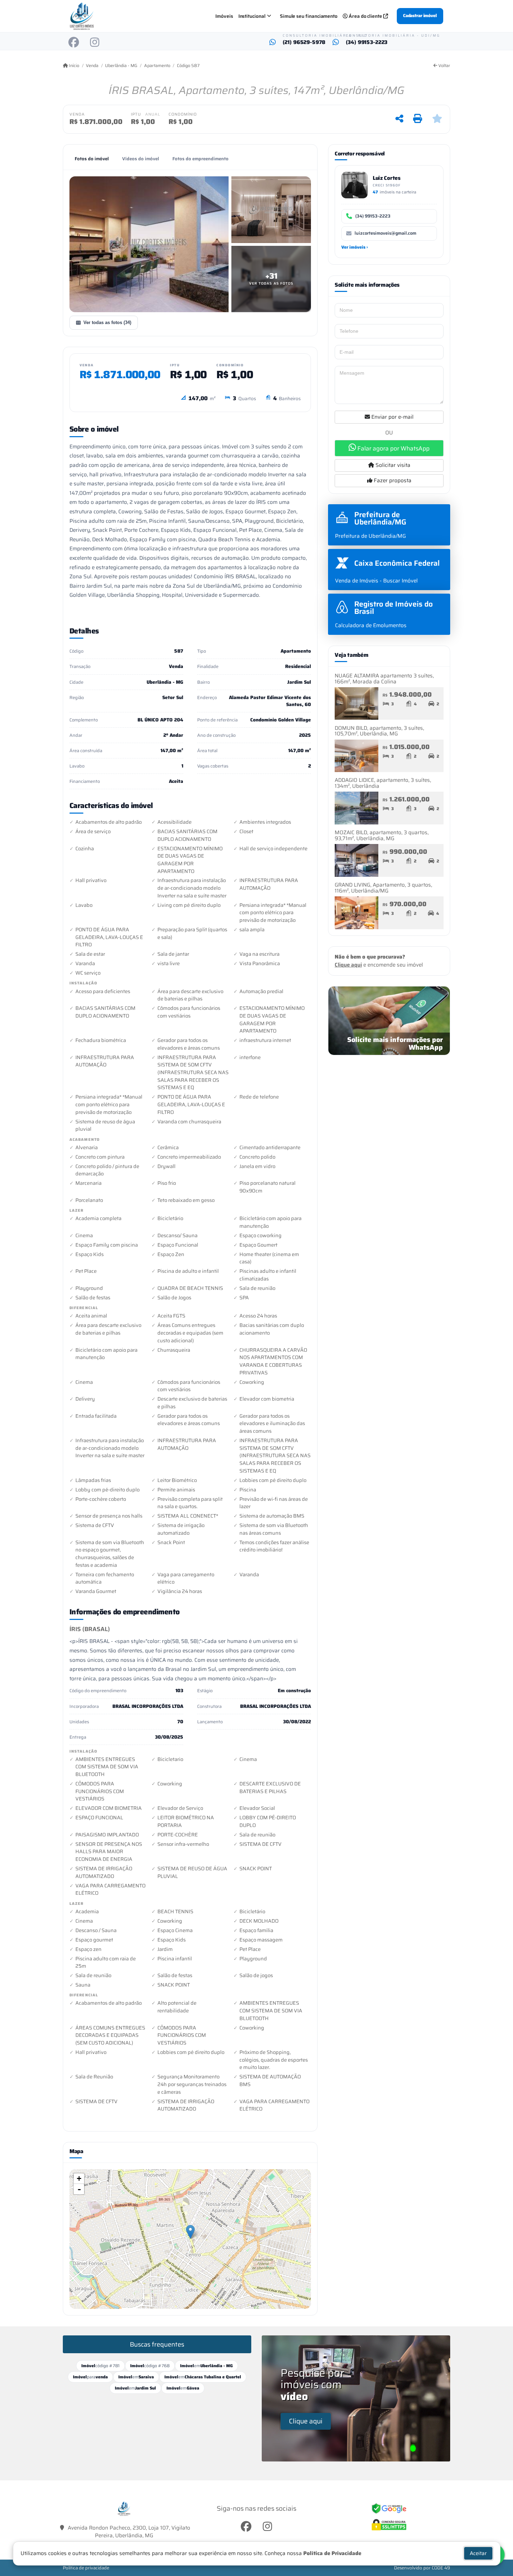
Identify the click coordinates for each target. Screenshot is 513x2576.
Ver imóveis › (355, 247)
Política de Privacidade (332, 2553)
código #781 (101, 2366)
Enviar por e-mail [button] (392, 417)
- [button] (79, 2189)
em (206, 2366)
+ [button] (79, 2178)
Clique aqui (348, 965)
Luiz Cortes (387, 178)
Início (73, 66)
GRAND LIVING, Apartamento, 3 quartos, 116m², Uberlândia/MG (383, 888)
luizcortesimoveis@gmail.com (385, 233)
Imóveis (224, 16)
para (90, 2377)
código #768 (150, 2366)
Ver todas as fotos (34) (107, 322)
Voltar (444, 66)
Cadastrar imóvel (420, 16)
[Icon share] (74, 42)
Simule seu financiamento (309, 16)
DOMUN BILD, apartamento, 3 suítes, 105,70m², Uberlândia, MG (379, 731)
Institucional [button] (252, 16)
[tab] (92, 159)
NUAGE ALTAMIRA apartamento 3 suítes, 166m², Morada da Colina (384, 679)
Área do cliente (365, 16)
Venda (92, 66)
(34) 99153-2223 (367, 42)
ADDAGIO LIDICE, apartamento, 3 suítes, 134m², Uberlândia (383, 783)
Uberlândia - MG (121, 66)
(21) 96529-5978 (304, 42)
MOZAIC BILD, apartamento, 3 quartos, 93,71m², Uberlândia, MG (382, 835)
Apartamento (157, 66)
